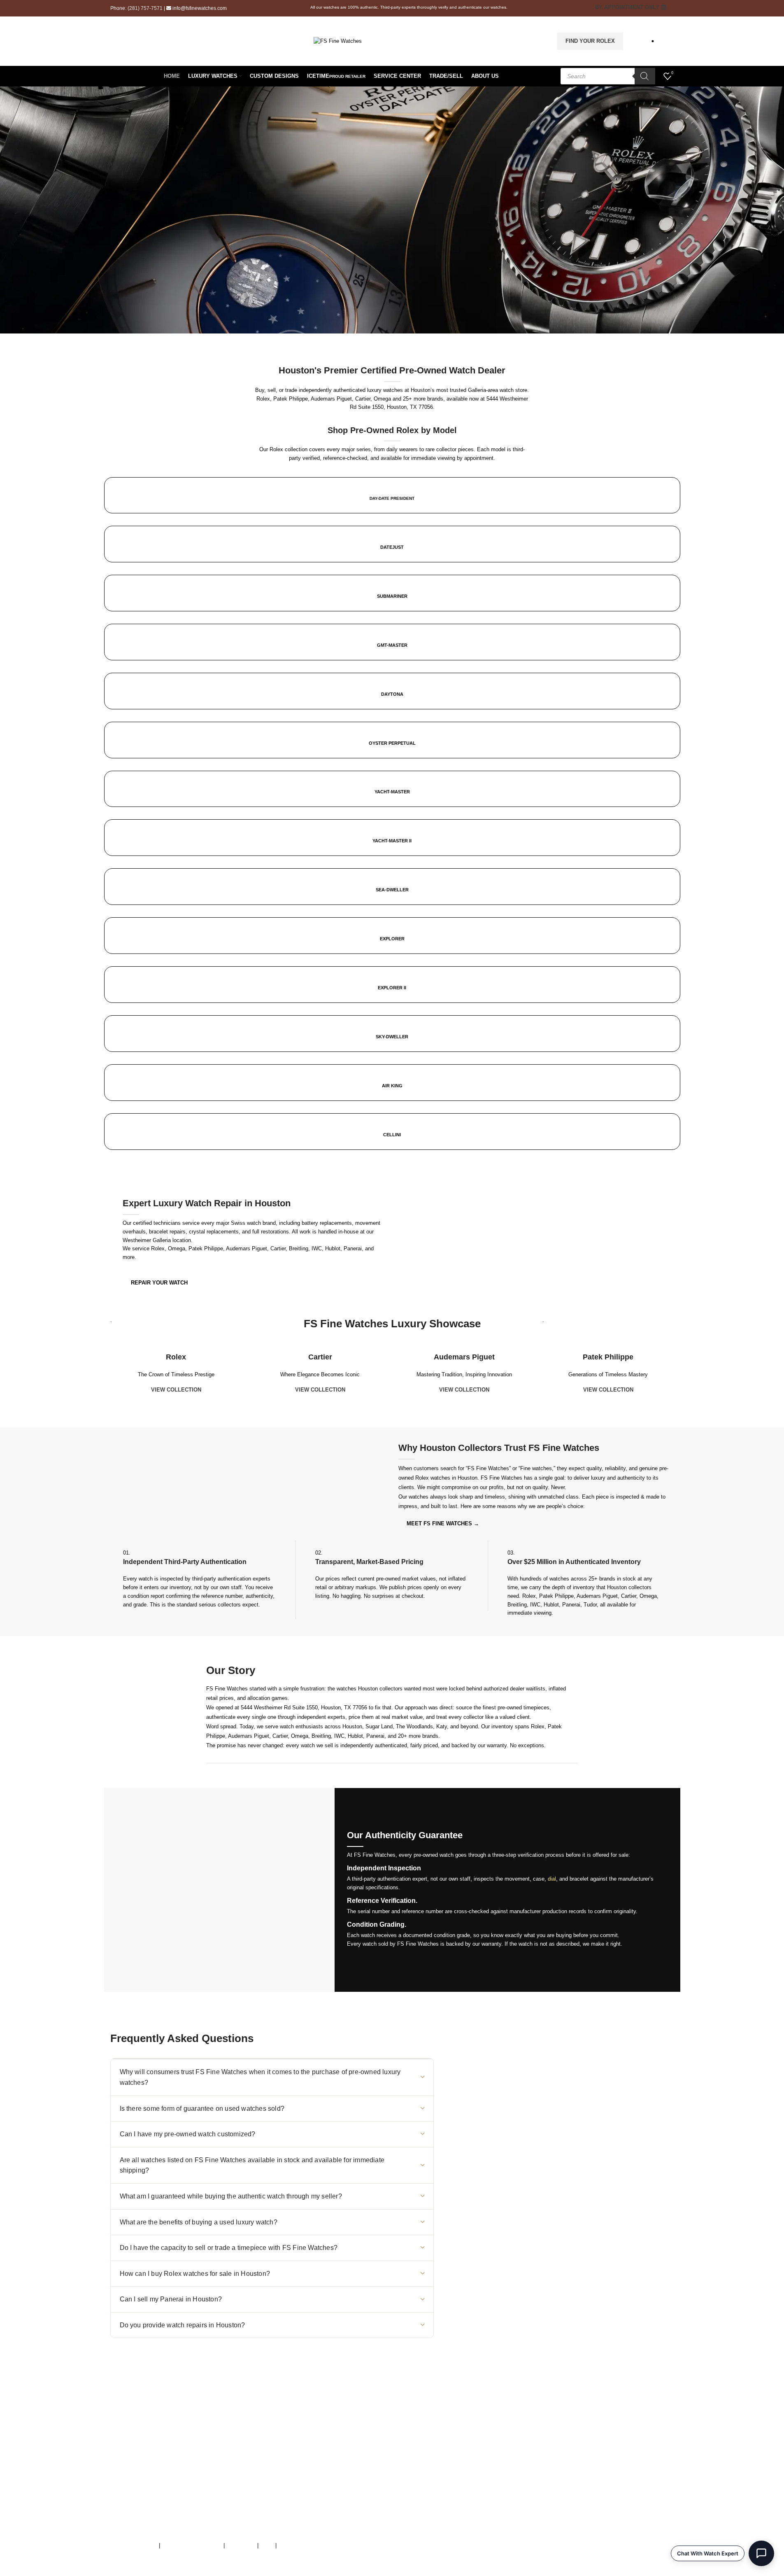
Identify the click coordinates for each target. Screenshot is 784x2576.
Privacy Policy (295, 2545)
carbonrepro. (280, 2572)
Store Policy (241, 2545)
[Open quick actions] (761, 2553)
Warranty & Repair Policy (192, 2545)
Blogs (463, 2500)
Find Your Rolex (590, 41)
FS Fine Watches (157, 2572)
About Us (467, 2440)
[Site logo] (338, 41)
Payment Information (481, 2491)
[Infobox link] (392, 819)
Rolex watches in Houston (446, 1478)
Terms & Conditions (134, 2545)
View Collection (176, 1390)
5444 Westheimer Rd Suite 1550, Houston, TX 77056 (304, 1708)
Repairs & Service (478, 2448)
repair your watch (159, 1283)
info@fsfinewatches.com (200, 8)
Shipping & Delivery (479, 2474)
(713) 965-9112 (287, 2448)
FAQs (267, 2545)
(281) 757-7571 (145, 8)
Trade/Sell (468, 2457)
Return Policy (472, 2482)
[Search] (645, 76)
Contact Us (469, 2465)
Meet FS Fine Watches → (443, 1523)
